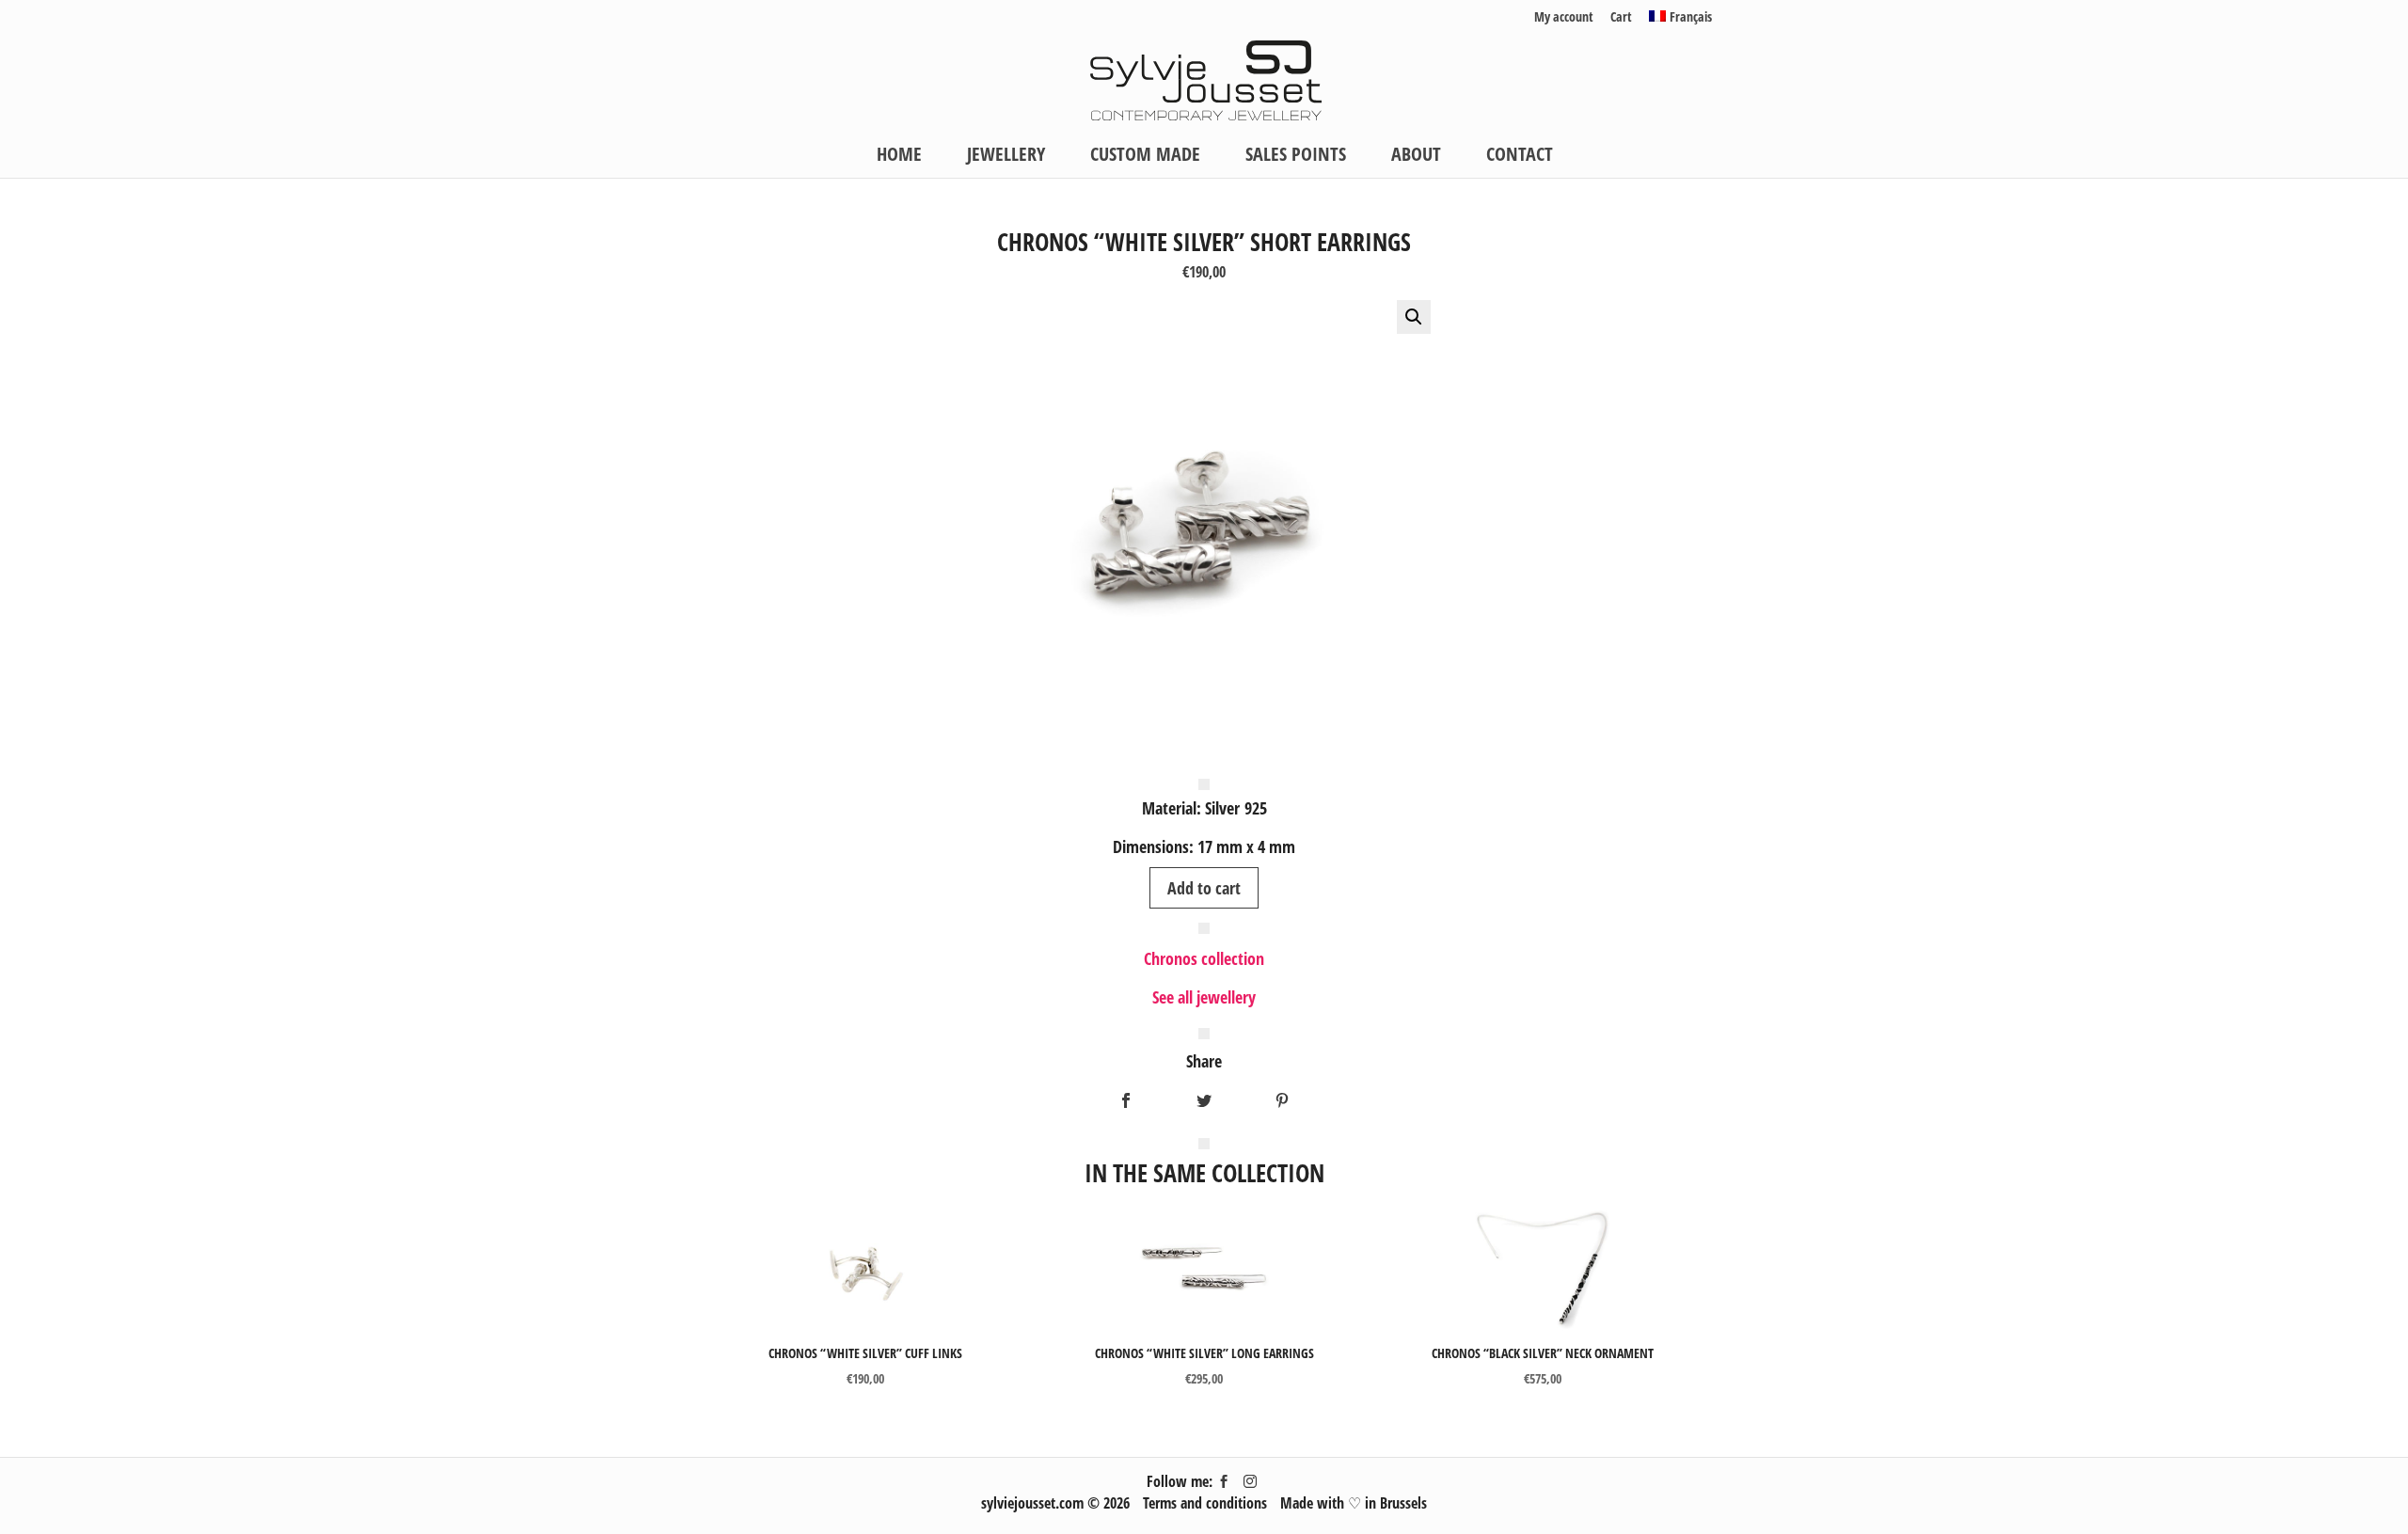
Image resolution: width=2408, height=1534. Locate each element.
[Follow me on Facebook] (1224, 1481)
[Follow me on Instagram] (1250, 1481)
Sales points (1296, 157)
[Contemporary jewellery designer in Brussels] (1205, 78)
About (1416, 157)
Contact (1520, 157)
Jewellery (1006, 157)
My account (1564, 18)
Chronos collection (1204, 958)
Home (899, 157)
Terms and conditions (1205, 1503)
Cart (1621, 18)
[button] (1414, 317)
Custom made (1145, 157)
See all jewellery (1204, 997)
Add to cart (1204, 888)
